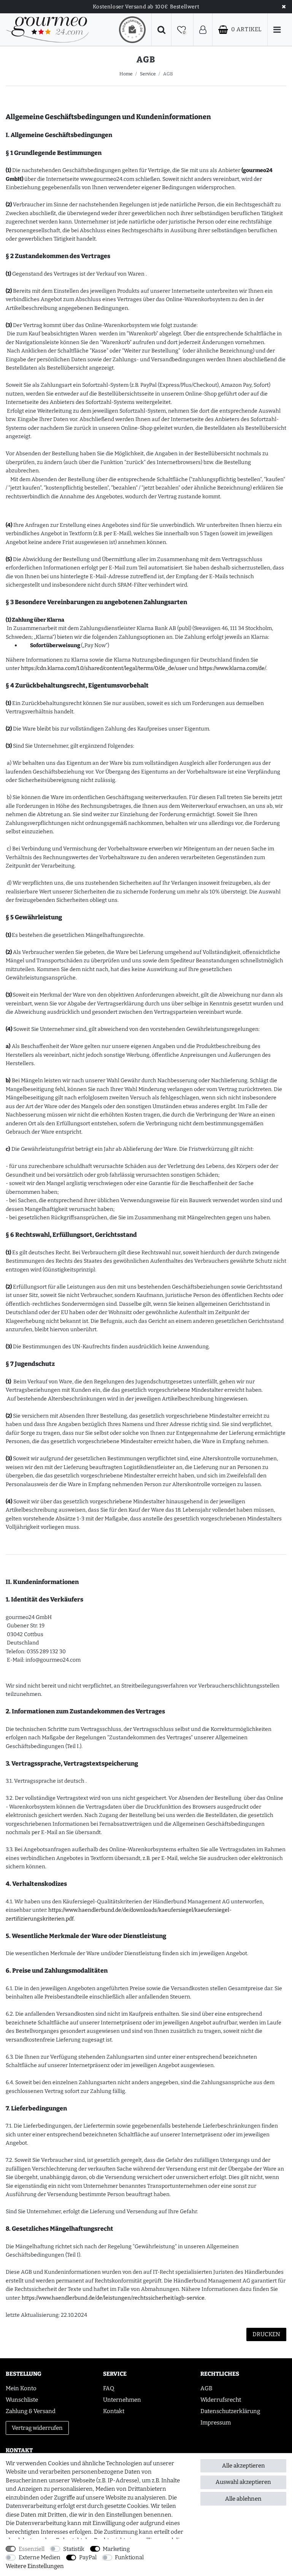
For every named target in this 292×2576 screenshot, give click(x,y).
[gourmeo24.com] (47, 30)
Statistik (74, 2549)
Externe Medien (40, 2557)
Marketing (116, 2549)
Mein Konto (21, 2388)
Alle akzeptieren (244, 2466)
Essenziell (32, 2549)
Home (126, 74)
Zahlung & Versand (31, 2411)
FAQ (109, 2388)
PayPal (88, 2557)
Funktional (129, 2557)
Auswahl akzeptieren (243, 2482)
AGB (206, 2388)
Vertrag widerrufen (37, 2428)
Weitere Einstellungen (35, 2566)
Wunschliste (22, 2400)
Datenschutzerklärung (230, 2411)
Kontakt (114, 2411)
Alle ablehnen (243, 2499)
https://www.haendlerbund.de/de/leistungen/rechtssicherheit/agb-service (113, 2298)
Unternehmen (122, 2400)
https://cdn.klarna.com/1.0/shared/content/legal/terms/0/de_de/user (104, 668)
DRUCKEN (266, 2334)
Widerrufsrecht (221, 2400)
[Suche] (161, 30)
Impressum (216, 2423)
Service (148, 74)
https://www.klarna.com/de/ (233, 668)
